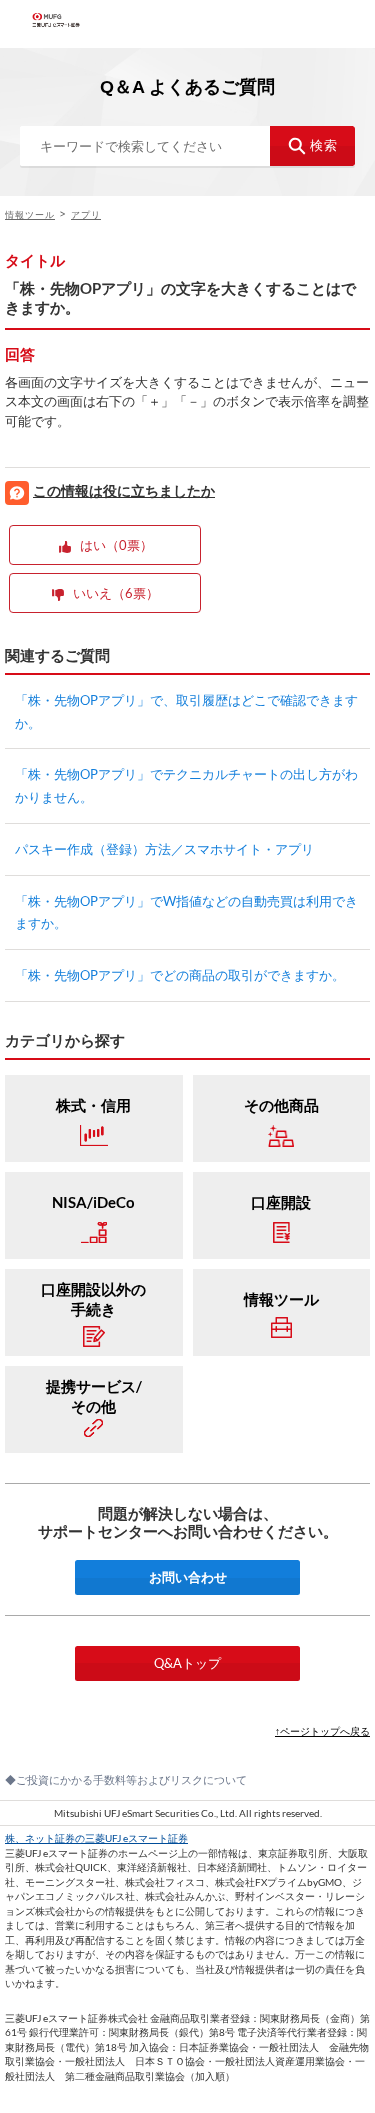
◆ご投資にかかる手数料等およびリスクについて (126, 1779)
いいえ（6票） (116, 593)
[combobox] (187, 146)
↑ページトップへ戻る (322, 1731)
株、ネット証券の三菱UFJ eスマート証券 (96, 1838)
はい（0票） (116, 545)
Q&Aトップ (187, 1663)
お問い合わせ (188, 1577)
